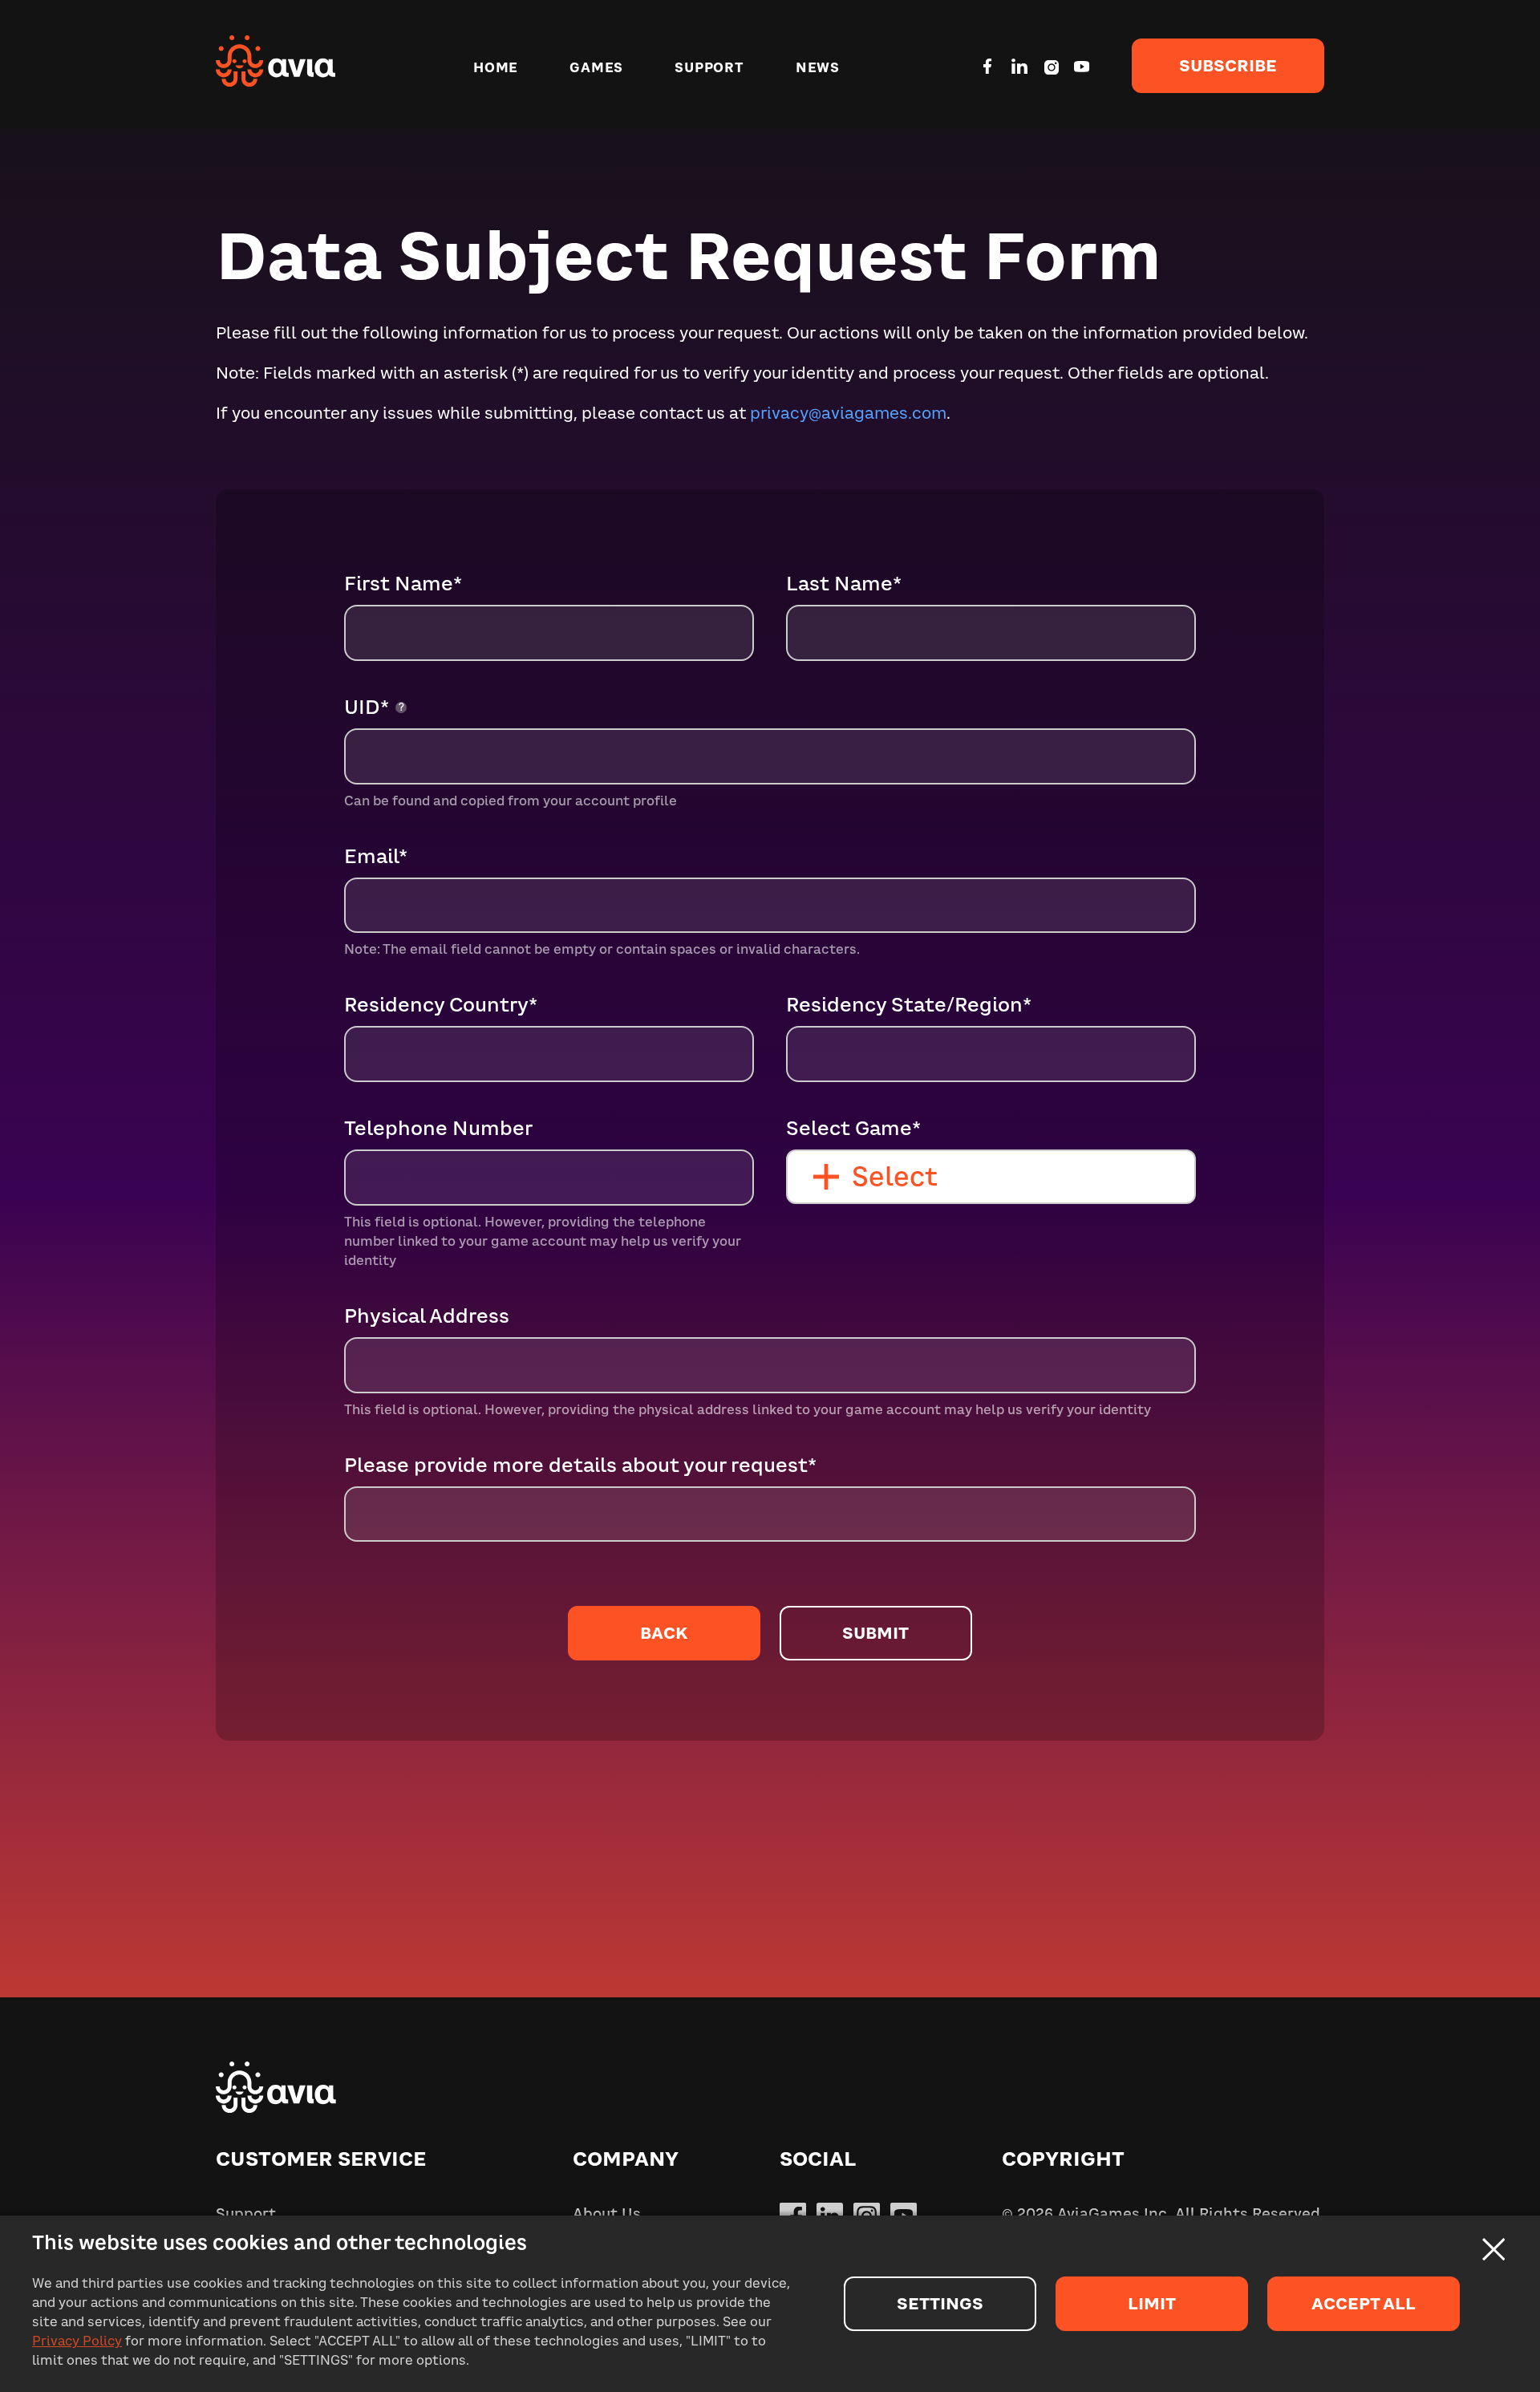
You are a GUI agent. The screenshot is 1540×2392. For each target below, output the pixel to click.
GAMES (596, 67)
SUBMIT (875, 1633)
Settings (940, 2303)
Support (246, 2214)
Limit (1152, 2303)
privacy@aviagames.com (848, 413)
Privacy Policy (77, 2341)
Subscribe (1228, 65)
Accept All (1364, 2303)
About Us (607, 2214)
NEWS (818, 67)
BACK (664, 1633)
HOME (496, 67)
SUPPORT (709, 67)
